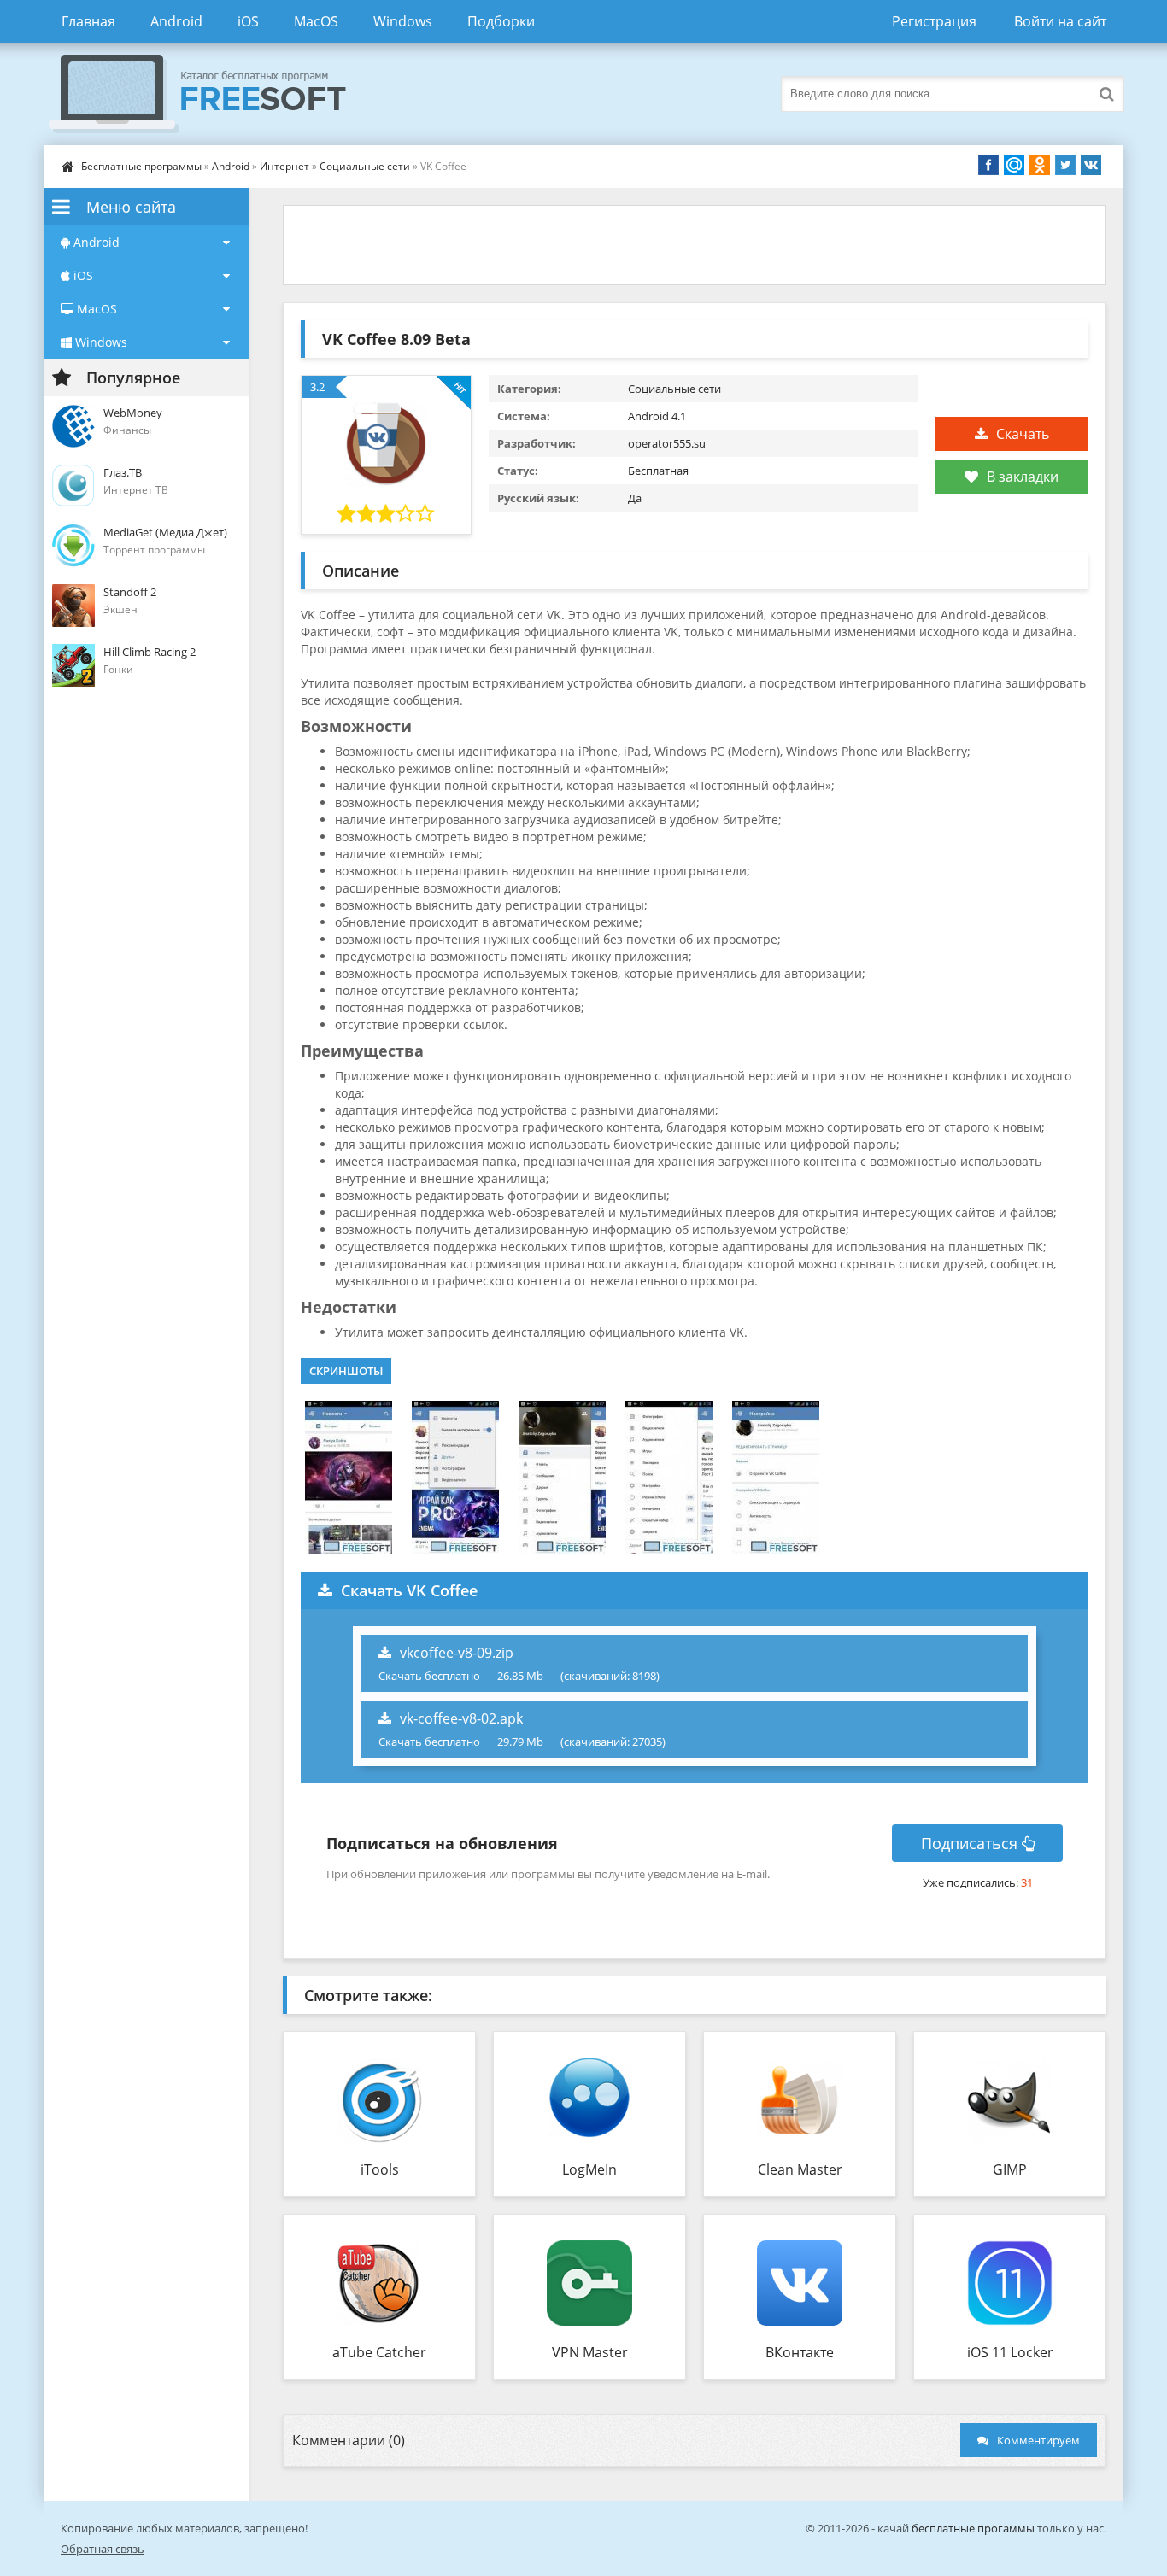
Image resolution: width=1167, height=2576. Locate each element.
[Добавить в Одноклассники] (1040, 165)
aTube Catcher (379, 2352)
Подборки (501, 21)
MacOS (316, 21)
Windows (403, 21)
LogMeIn (589, 2169)
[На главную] (214, 94)
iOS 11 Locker (1010, 2352)
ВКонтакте (800, 2352)
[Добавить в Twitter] (1065, 165)
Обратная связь (103, 2549)
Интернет (284, 166)
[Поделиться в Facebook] (988, 165)
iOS (248, 21)
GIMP (1010, 2169)
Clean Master (800, 2169)
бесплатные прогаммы (973, 2528)
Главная (88, 21)
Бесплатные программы (141, 166)
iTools (380, 2169)
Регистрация (934, 21)
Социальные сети (365, 166)
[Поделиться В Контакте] (1091, 165)
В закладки (1023, 477)
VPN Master (590, 2352)
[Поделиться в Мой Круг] (1014, 165)
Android (176, 21)
